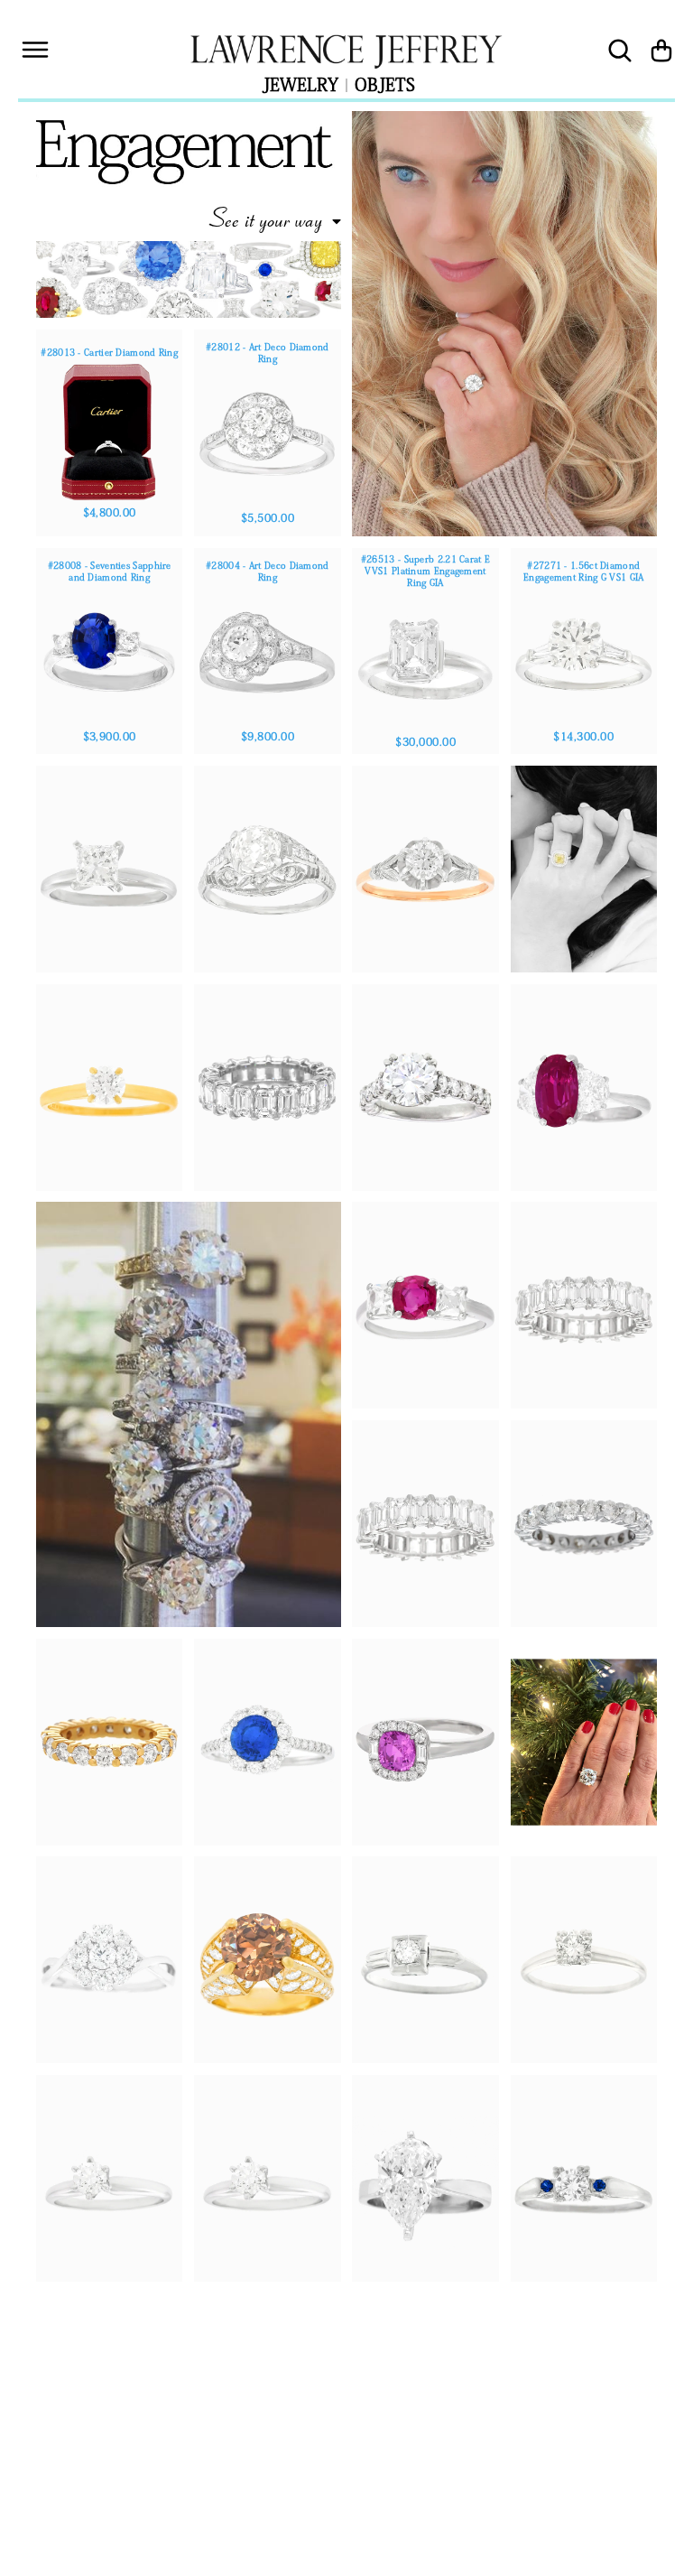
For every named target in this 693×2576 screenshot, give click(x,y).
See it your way (265, 218)
